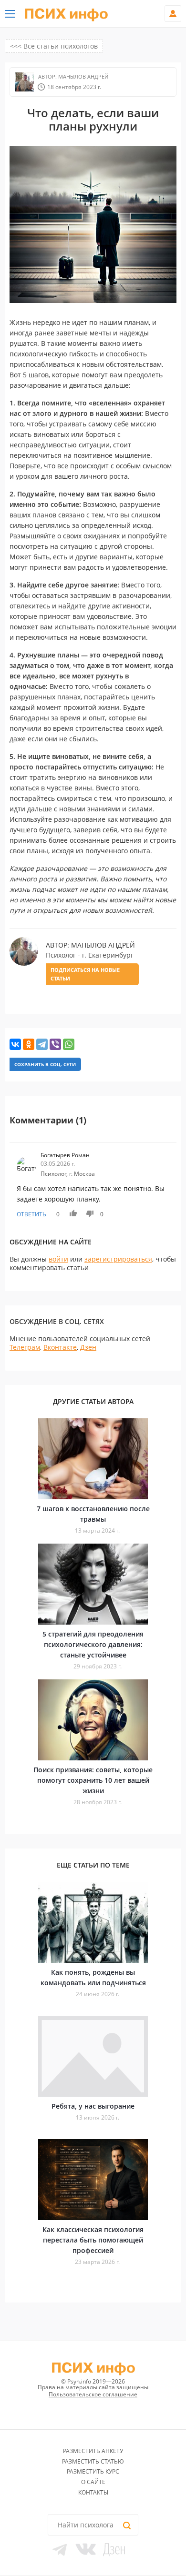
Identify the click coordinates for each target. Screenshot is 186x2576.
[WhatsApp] (69, 1044)
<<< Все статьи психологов (54, 46)
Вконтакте (60, 1347)
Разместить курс (93, 2471)
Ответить (31, 1214)
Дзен (88, 1347)
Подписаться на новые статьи (85, 974)
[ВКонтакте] (15, 1044)
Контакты (93, 2492)
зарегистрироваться (118, 1259)
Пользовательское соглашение (93, 2394)
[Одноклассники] (29, 1044)
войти (58, 1259)
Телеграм (25, 1347)
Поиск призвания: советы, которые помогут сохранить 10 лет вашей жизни (93, 1780)
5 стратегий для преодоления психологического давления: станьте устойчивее (93, 1644)
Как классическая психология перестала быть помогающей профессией (93, 2240)
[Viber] (55, 1044)
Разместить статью (93, 2461)
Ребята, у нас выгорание (93, 2106)
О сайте (93, 2482)
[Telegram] (42, 1044)
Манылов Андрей (83, 76)
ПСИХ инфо (66, 14)
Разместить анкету (93, 2451)
